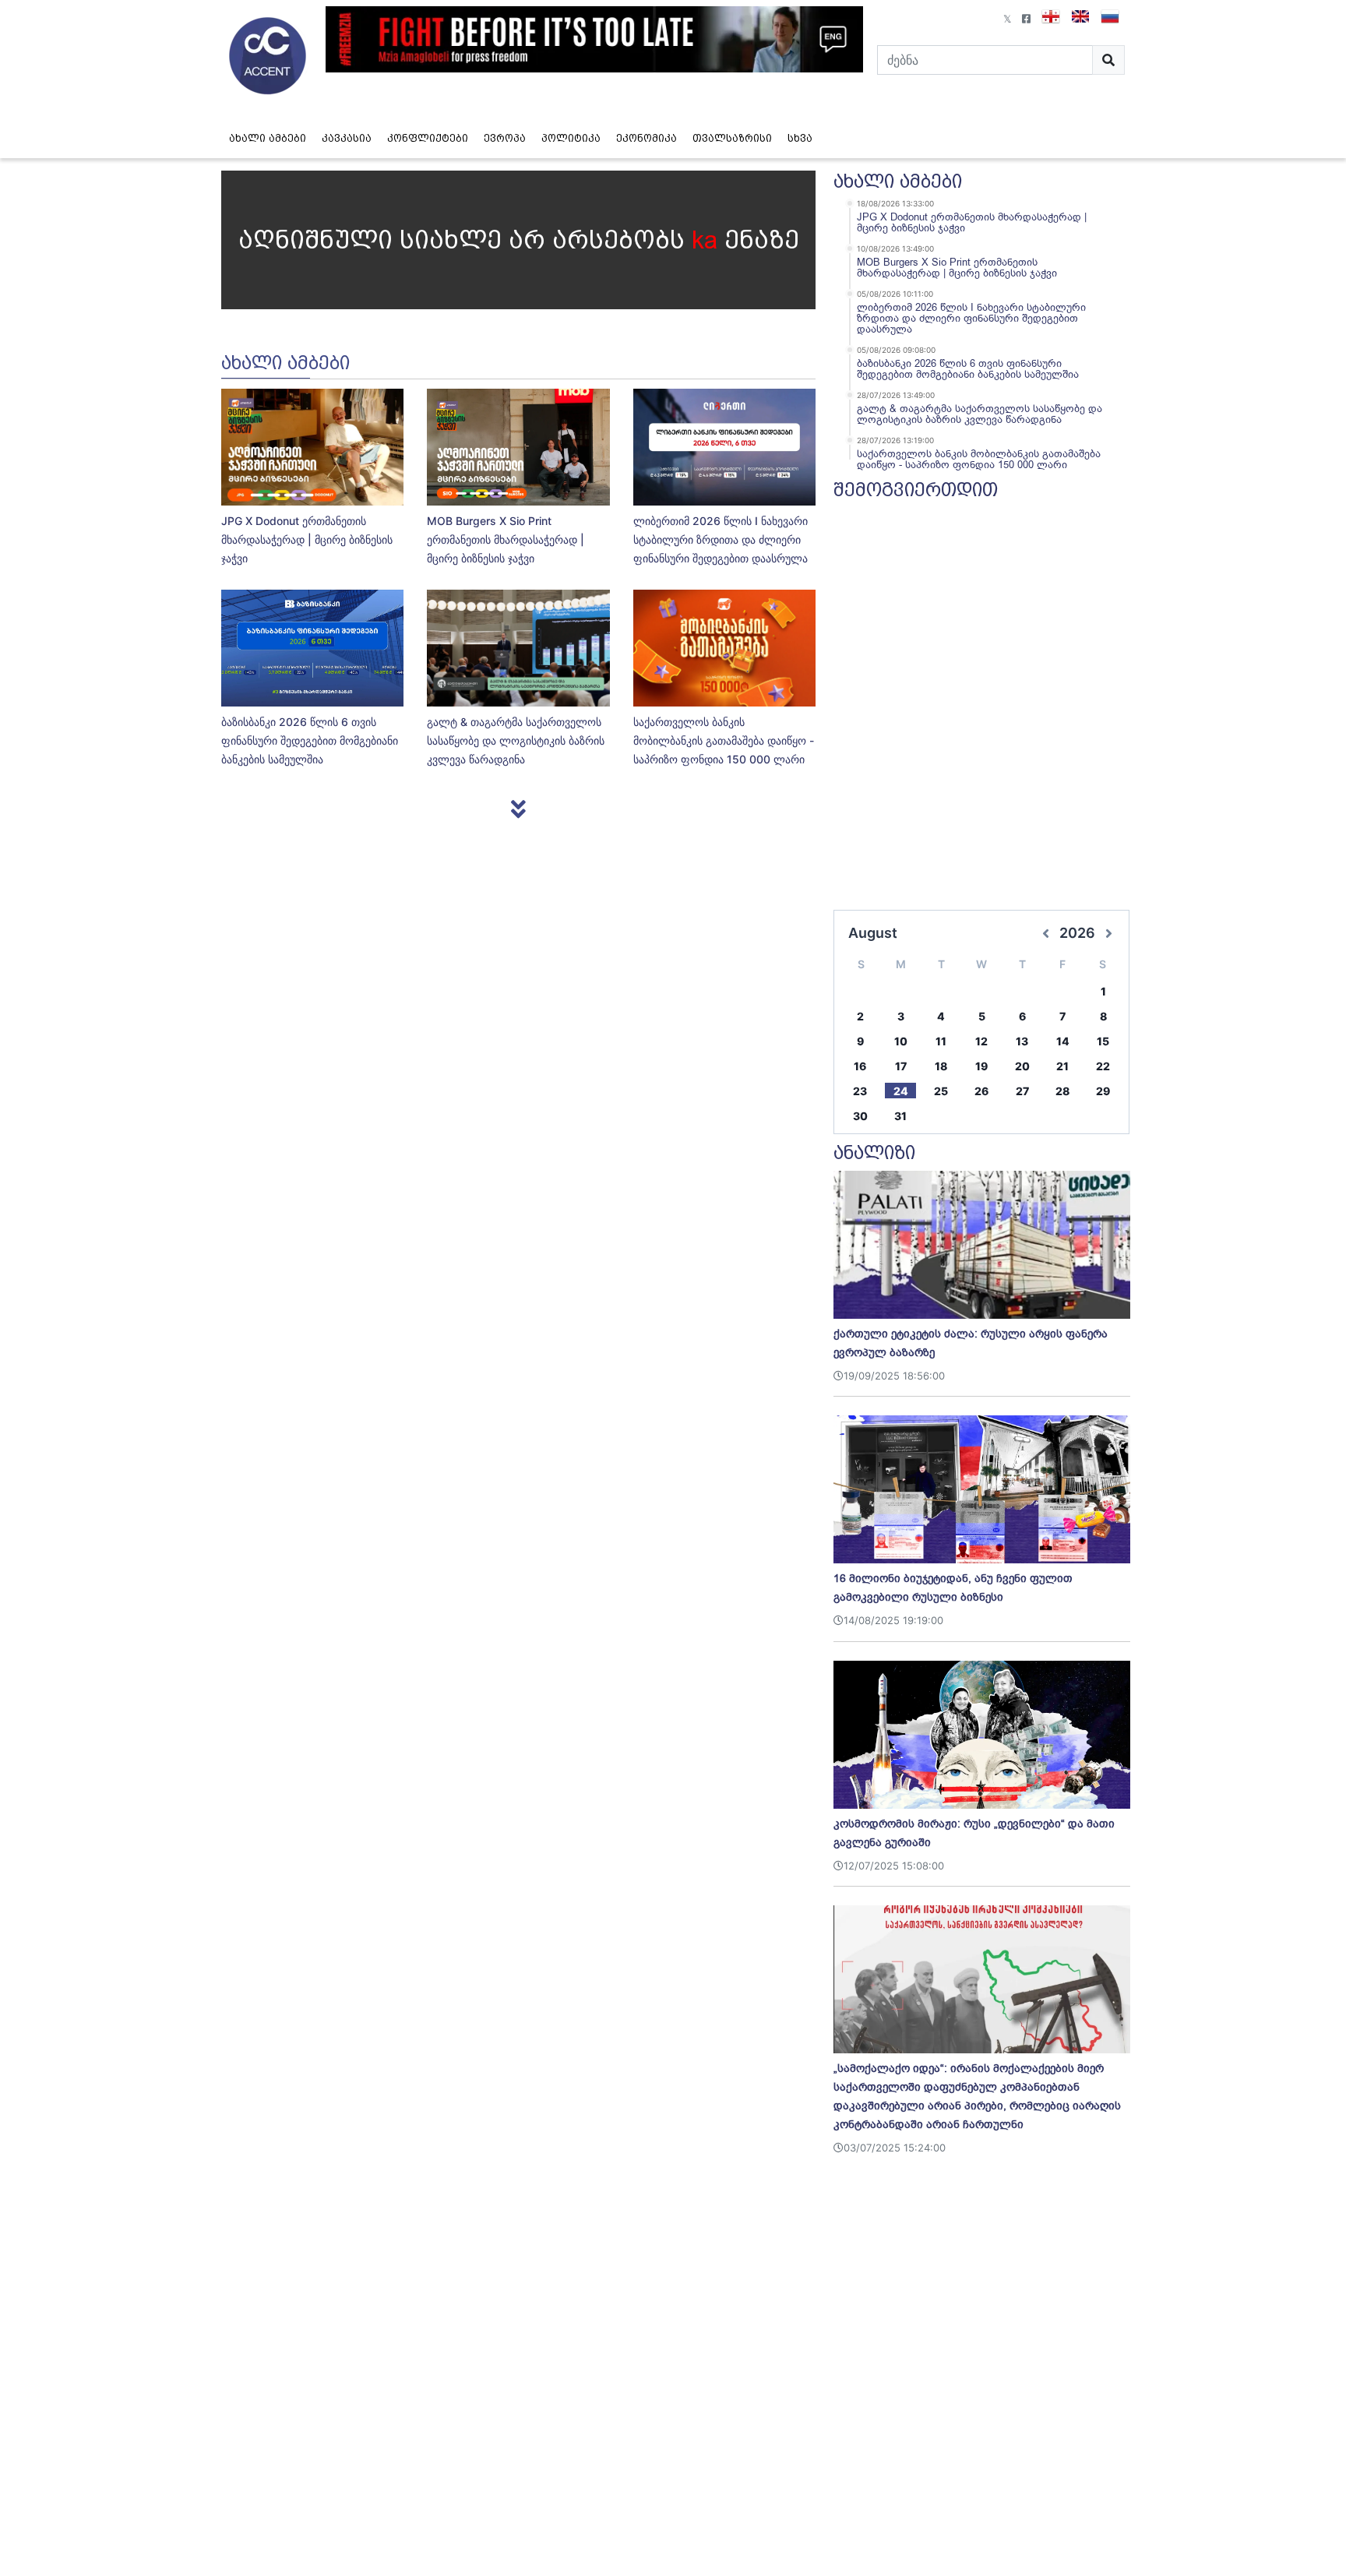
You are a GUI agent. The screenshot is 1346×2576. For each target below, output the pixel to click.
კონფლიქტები (428, 138)
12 (981, 1041)
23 (860, 1091)
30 (860, 1116)
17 (901, 1066)
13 (1022, 1041)
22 (1103, 1066)
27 (1022, 1091)
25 (941, 1091)
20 (1022, 1066)
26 (981, 1091)
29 (1103, 1091)
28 (1062, 1091)
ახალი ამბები (268, 138)
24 (901, 1091)
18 (941, 1066)
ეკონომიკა (647, 138)
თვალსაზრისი (732, 138)
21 (1062, 1066)
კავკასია (347, 138)
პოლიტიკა (571, 138)
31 (900, 1116)
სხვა (800, 138)
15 (1103, 1041)
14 (1063, 1041)
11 (941, 1041)
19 (981, 1066)
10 (901, 1041)
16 (860, 1066)
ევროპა (505, 138)
